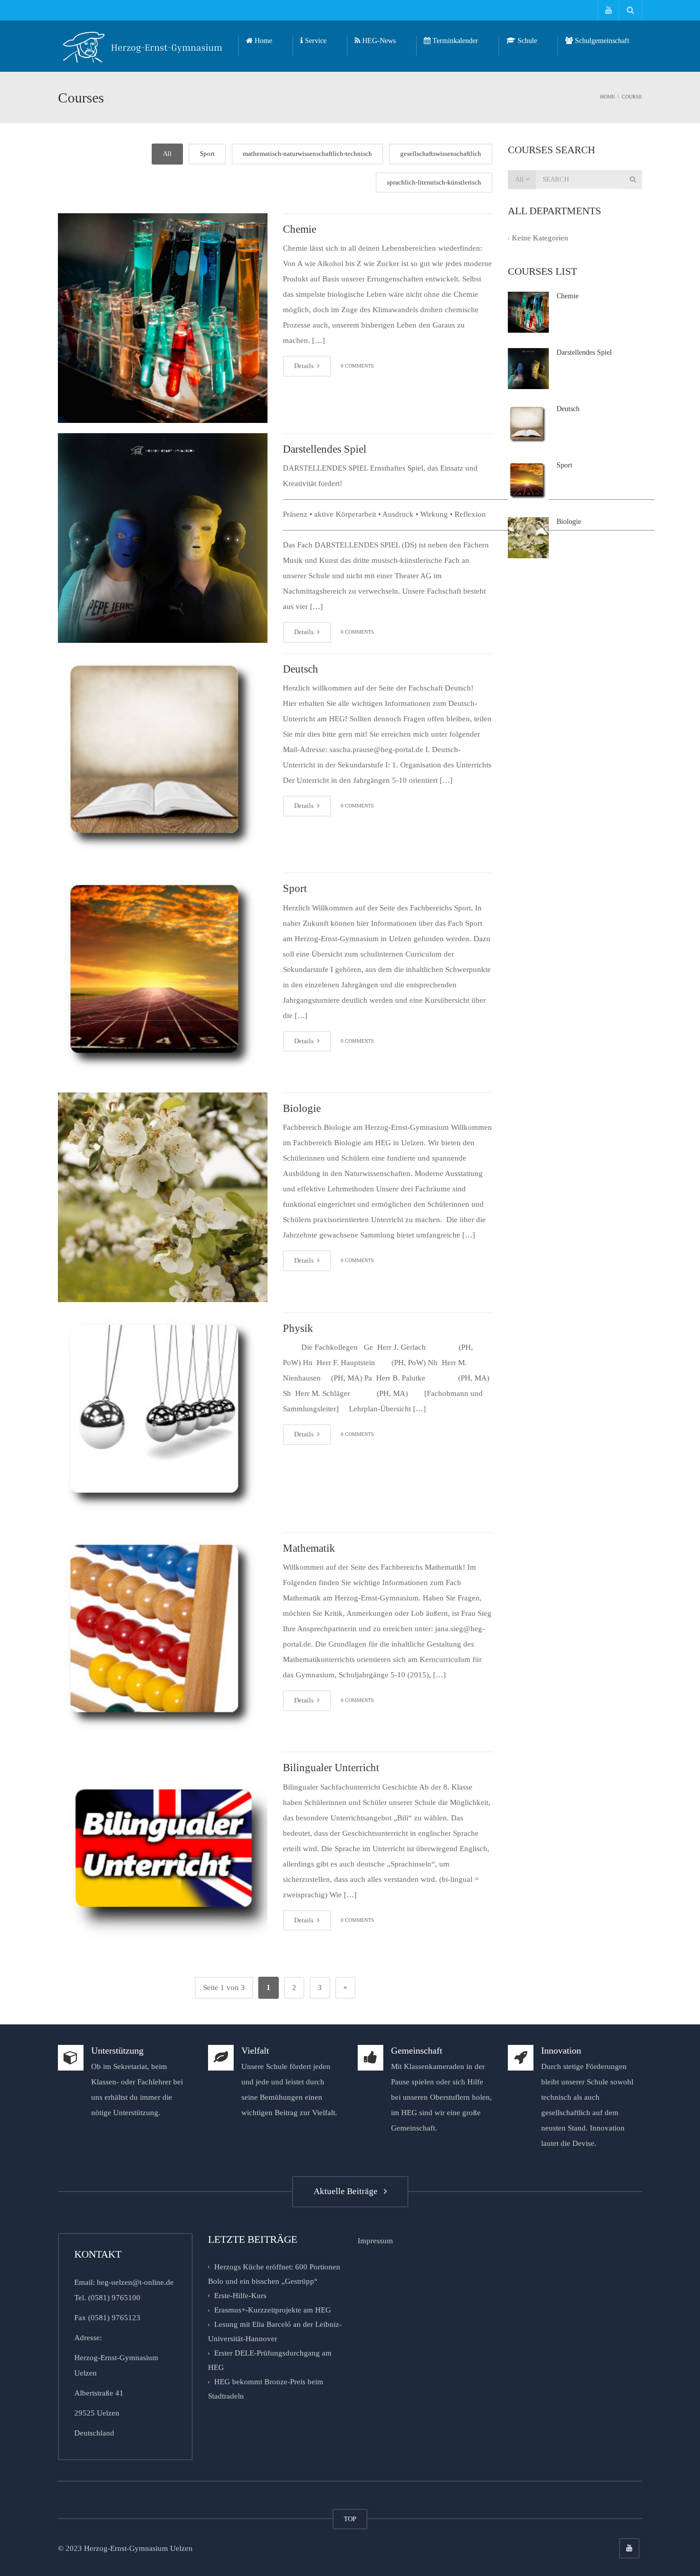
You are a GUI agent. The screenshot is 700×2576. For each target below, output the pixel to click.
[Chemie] (163, 318)
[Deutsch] (163, 758)
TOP (350, 2519)
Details (305, 366)
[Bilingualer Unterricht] (163, 1857)
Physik (298, 1328)
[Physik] (163, 1417)
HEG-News (378, 41)
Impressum (375, 2241)
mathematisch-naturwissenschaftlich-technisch (307, 154)
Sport (207, 154)
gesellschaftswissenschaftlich (441, 154)
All (167, 154)
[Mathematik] (163, 1637)
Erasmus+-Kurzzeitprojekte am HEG (273, 2310)
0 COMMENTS (357, 366)
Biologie (302, 1108)
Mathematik (309, 1548)
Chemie (300, 229)
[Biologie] (163, 1197)
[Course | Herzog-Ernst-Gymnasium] (143, 46)
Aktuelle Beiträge (348, 2191)
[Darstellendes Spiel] (163, 538)
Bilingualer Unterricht (331, 1768)
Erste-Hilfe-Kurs (240, 2296)
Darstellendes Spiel (325, 449)
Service (315, 41)
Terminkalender (454, 41)
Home (262, 41)
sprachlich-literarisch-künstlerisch (434, 182)
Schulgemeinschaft (601, 41)
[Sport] (163, 977)
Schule (526, 41)
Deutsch (301, 669)
